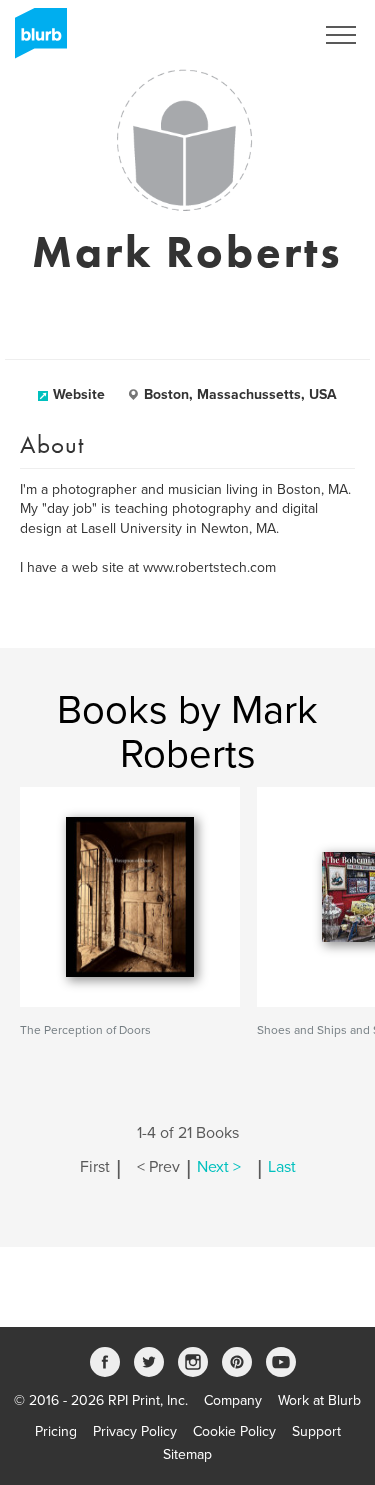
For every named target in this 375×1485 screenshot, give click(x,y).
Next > (219, 1167)
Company (233, 1400)
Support (316, 1431)
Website (79, 394)
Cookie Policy (234, 1431)
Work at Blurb (319, 1400)
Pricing (56, 1431)
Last (282, 1167)
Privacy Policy (135, 1431)
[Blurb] (35, 40)
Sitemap (187, 1454)
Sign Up (263, 35)
